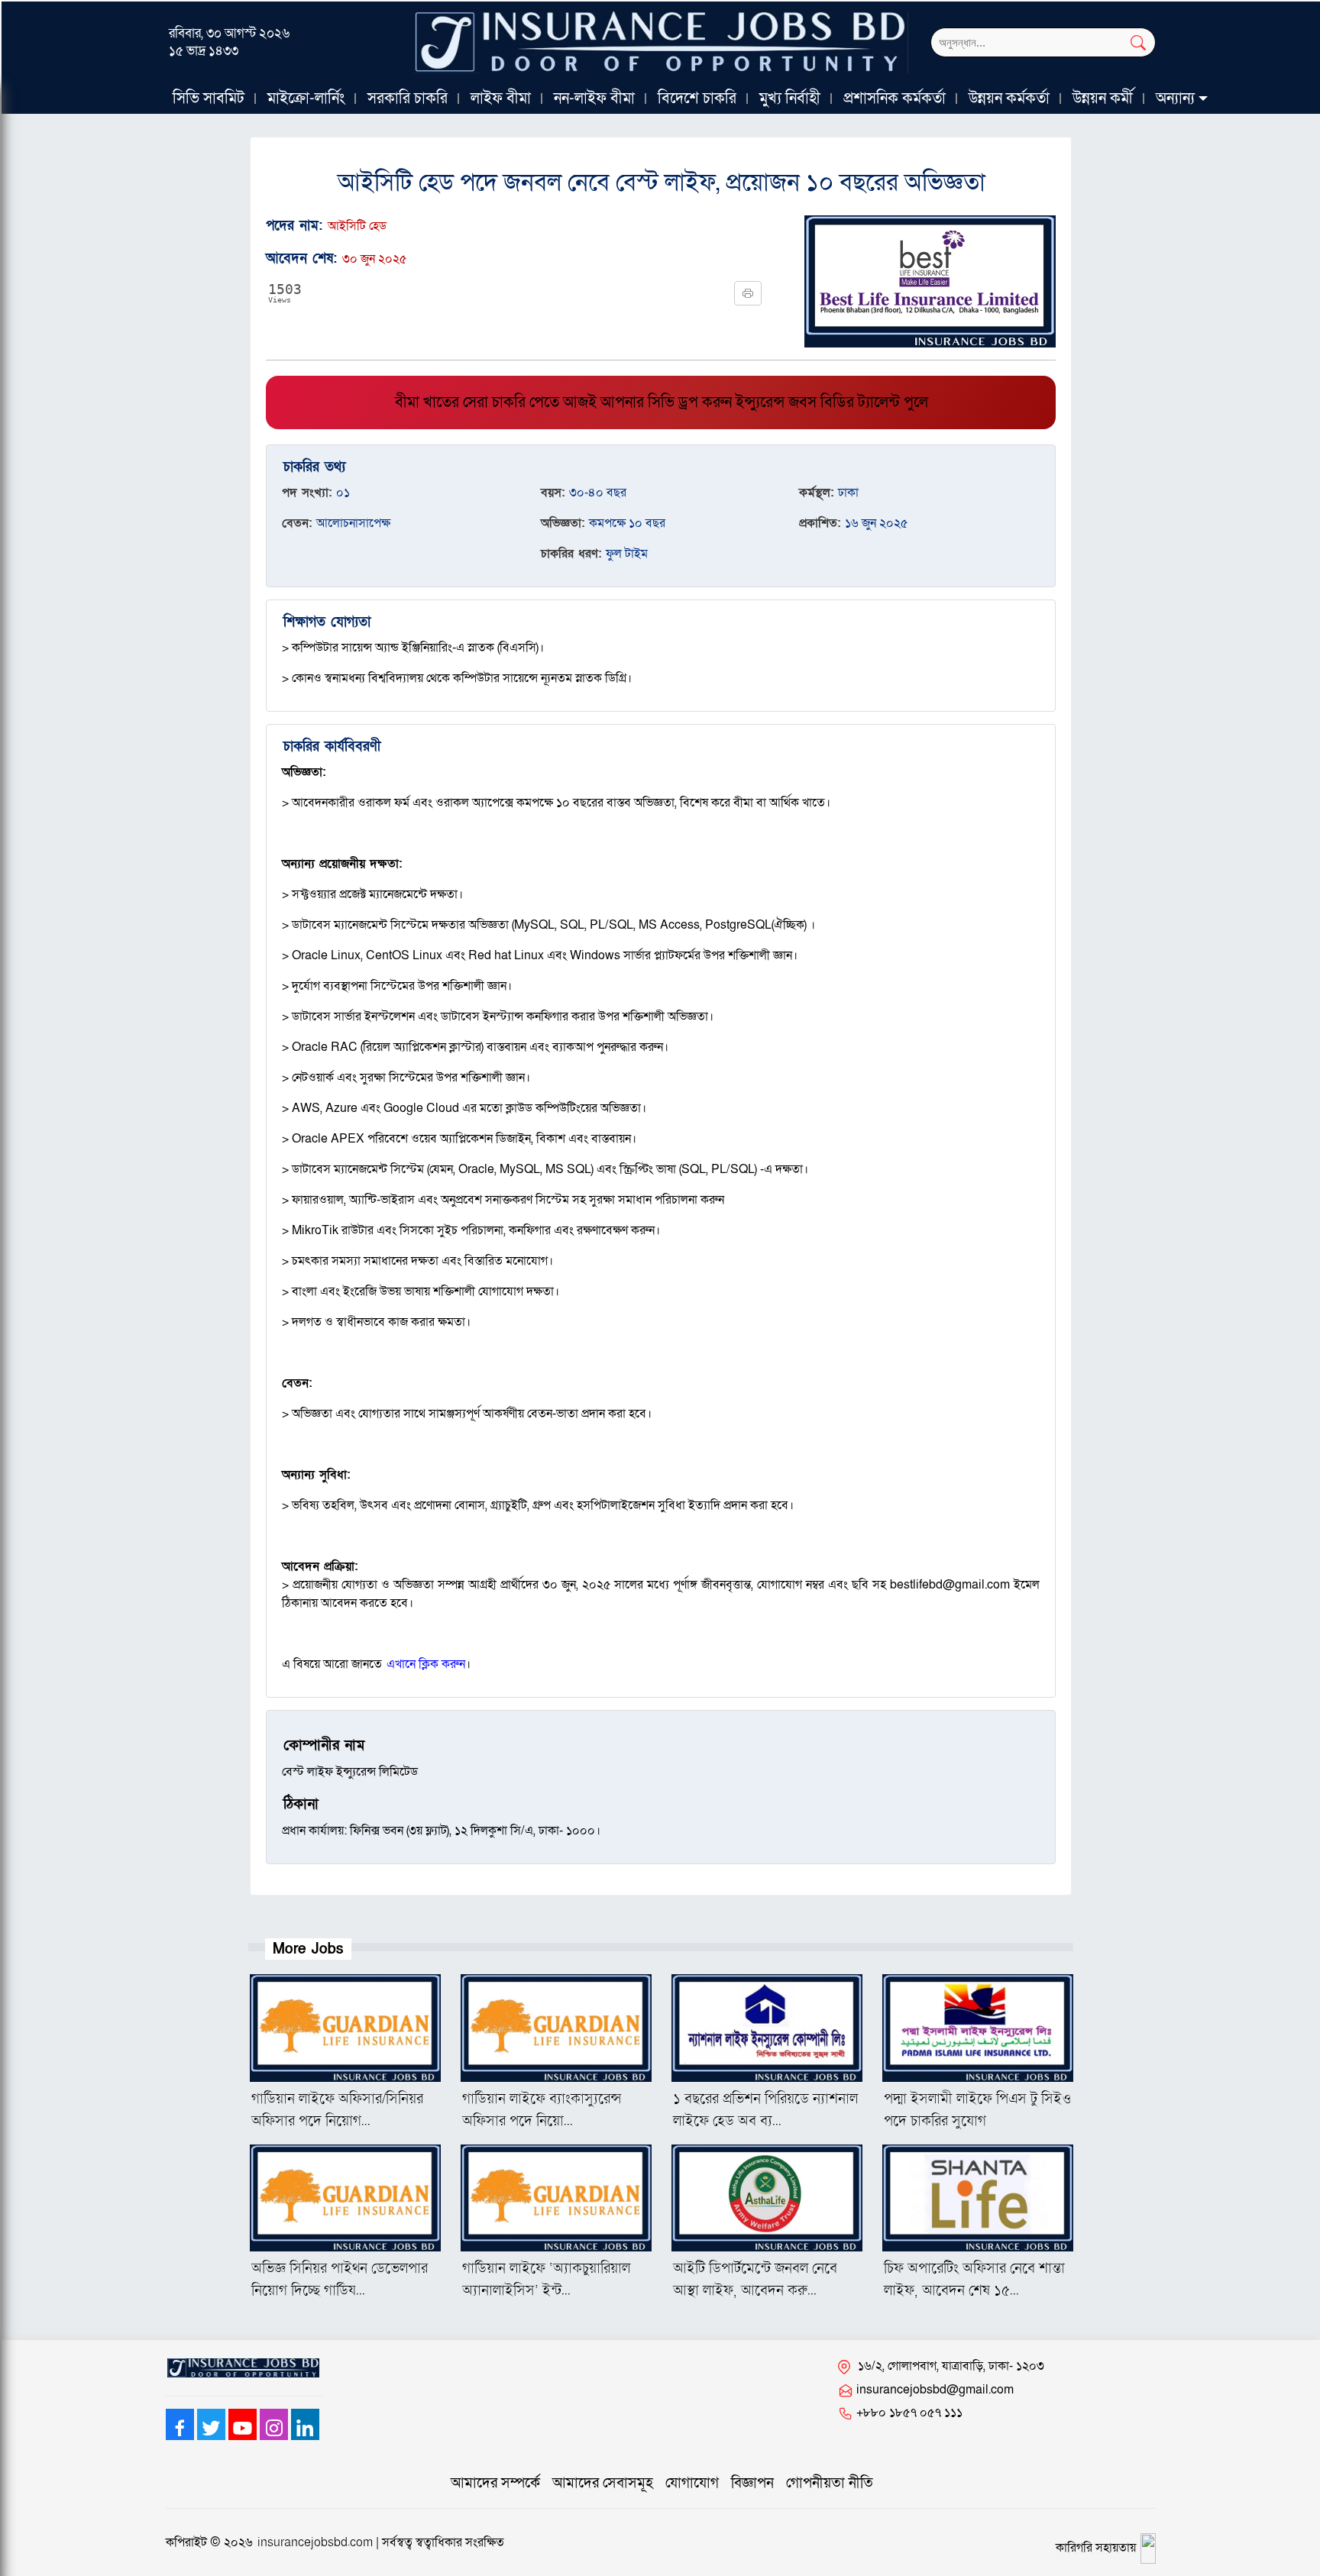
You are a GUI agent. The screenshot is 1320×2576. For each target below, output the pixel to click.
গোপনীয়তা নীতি (830, 2483)
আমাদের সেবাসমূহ (603, 2483)
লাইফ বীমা (501, 99)
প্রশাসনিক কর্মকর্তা (895, 99)
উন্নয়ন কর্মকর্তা (1009, 99)
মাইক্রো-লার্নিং (306, 99)
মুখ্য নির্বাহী (790, 99)
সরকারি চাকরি (408, 99)
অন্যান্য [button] (1175, 99)
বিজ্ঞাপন (752, 2483)
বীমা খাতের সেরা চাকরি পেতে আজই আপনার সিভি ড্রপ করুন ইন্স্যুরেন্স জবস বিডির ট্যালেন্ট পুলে (662, 402)
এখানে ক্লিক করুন (426, 1664)
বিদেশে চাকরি (697, 99)
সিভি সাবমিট (209, 99)
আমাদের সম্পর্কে (495, 2483)
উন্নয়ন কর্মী (1103, 99)
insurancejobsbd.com (315, 2542)
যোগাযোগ (692, 2483)
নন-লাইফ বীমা (594, 99)
